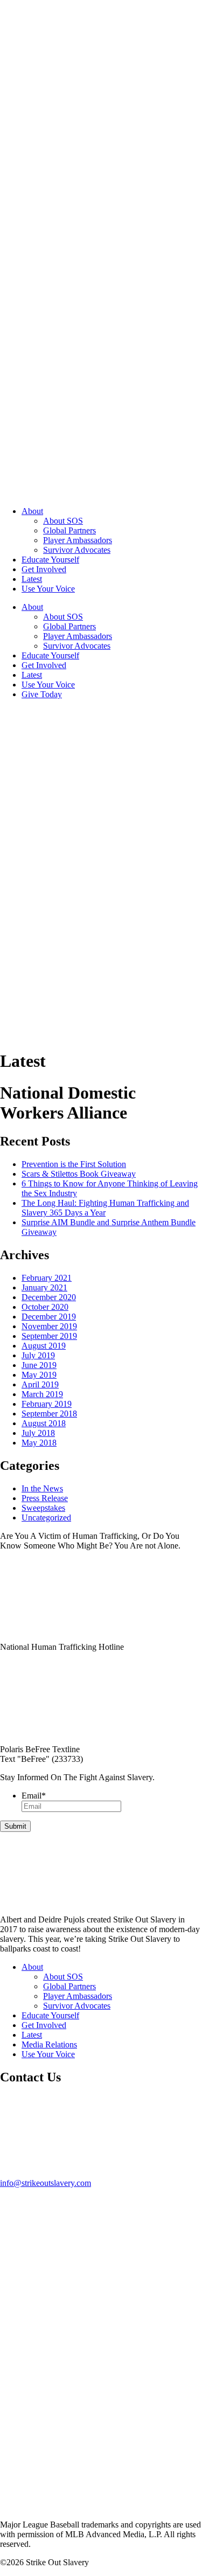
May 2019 (39, 1375)
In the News (42, 1488)
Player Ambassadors (78, 540)
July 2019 (38, 1355)
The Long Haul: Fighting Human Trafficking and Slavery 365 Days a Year (105, 1208)
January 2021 (44, 1287)
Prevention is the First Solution (74, 1164)
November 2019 (49, 1326)
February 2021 (47, 1278)
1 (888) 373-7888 (30, 1657)
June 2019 (39, 1365)
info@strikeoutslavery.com (46, 2183)
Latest (32, 579)
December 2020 (49, 1297)
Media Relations (49, 2044)
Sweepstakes (43, 1508)
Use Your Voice (48, 589)
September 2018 (49, 1414)
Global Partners (69, 530)
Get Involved (44, 569)
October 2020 (45, 1307)
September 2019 (49, 1336)
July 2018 (38, 1433)
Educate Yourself (50, 560)
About (32, 511)
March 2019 (42, 1394)
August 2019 (44, 1346)
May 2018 (39, 1443)
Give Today (42, 694)
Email (34, 1796)
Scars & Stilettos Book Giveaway (79, 1174)
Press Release (45, 1498)
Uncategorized (46, 1518)
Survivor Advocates (77, 550)
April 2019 (40, 1384)
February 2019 (47, 1404)
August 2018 (44, 1423)
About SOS (63, 521)
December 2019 (49, 1317)
